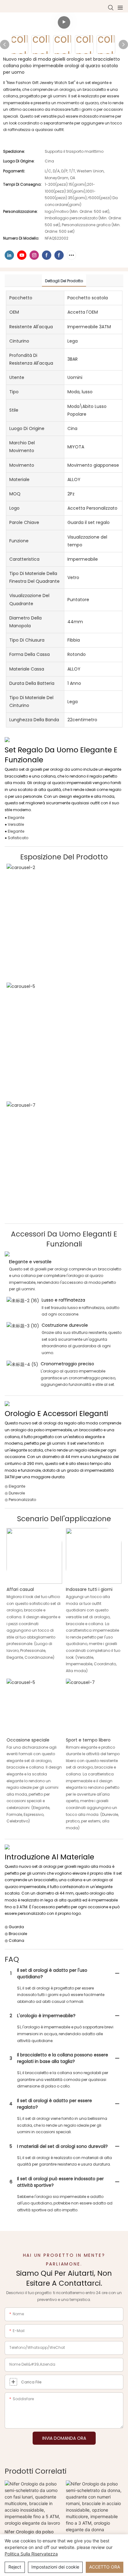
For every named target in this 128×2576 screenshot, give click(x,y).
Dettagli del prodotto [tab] (64, 281)
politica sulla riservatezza (31, 2554)
